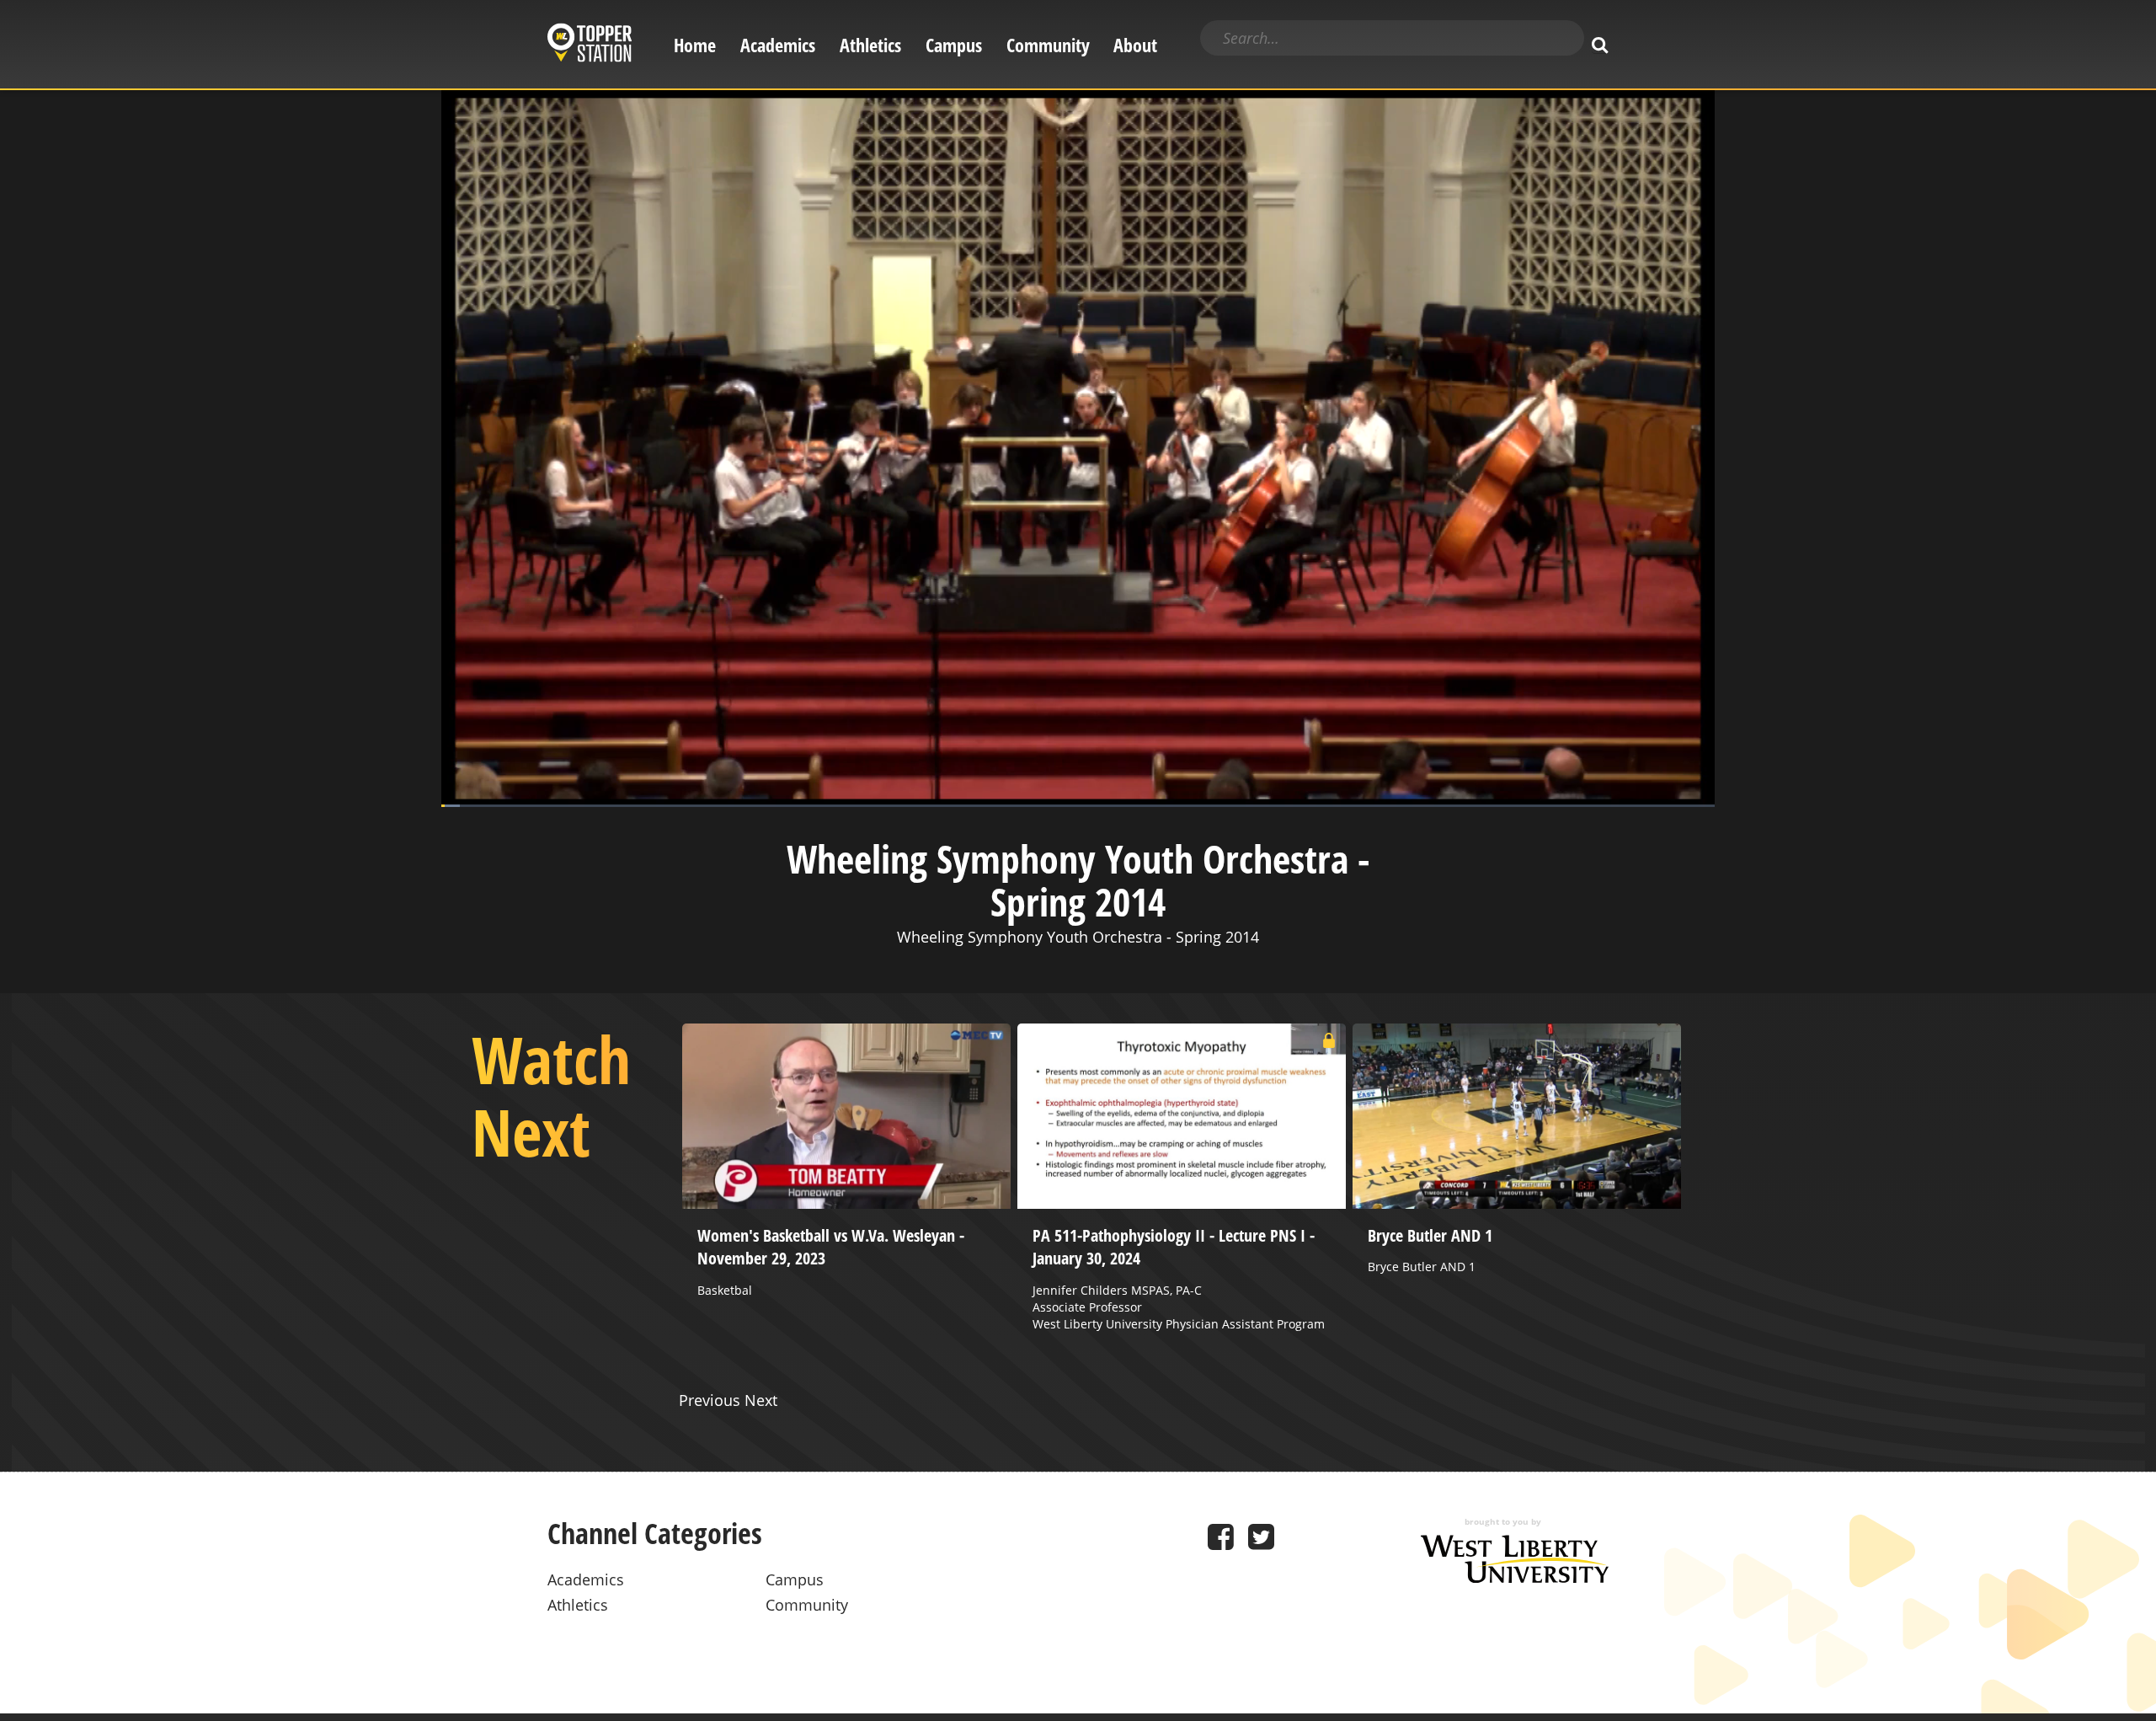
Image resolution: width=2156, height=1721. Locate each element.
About (1135, 45)
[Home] (590, 45)
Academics (778, 45)
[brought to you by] (1515, 1577)
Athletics (870, 45)
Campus (954, 45)
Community (1048, 45)
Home (695, 45)
